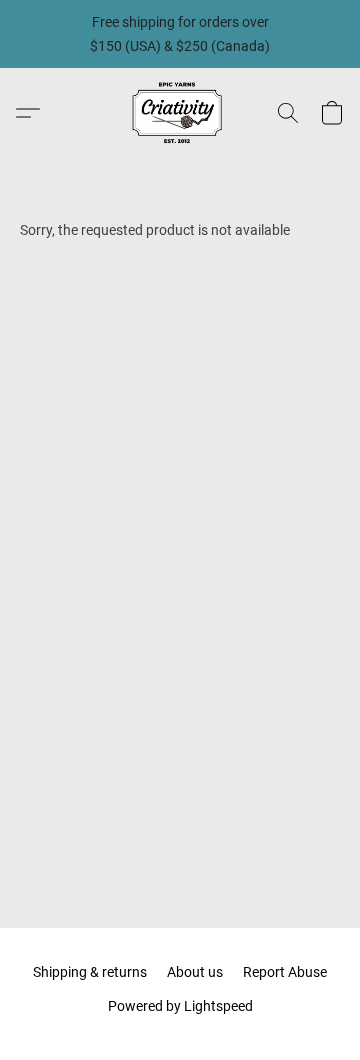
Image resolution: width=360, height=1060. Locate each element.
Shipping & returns (90, 972)
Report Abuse (285, 972)
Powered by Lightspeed (180, 1006)
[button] (180, 113)
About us (195, 972)
